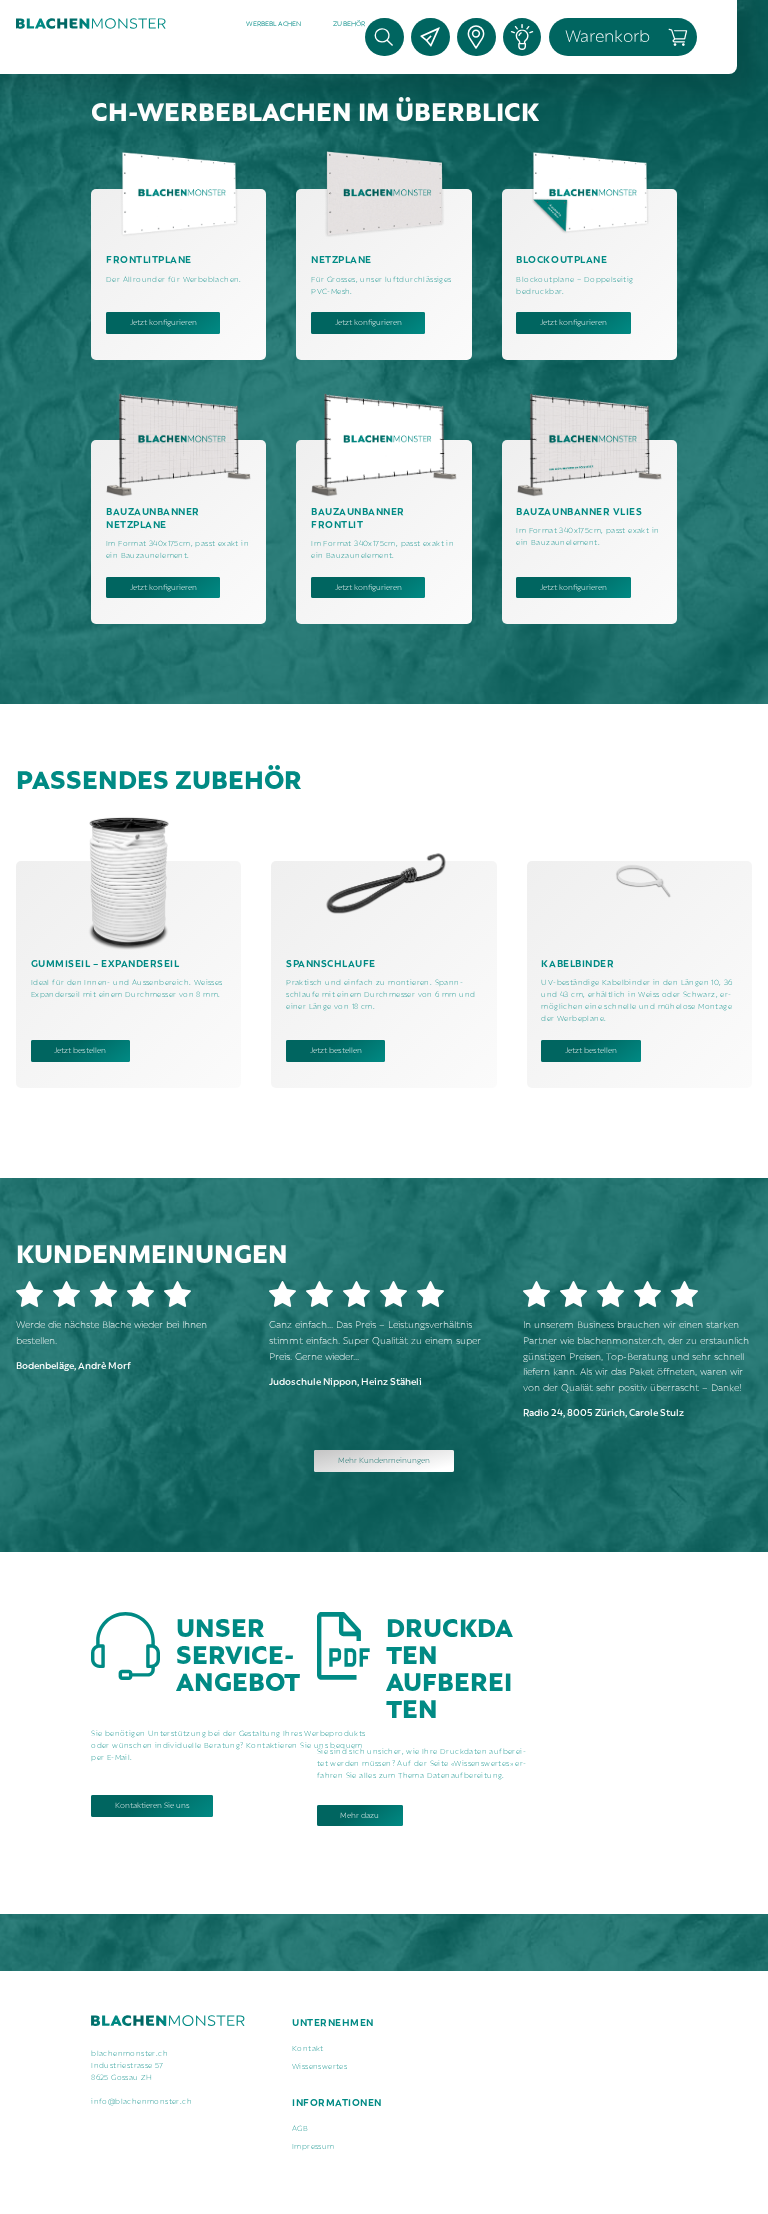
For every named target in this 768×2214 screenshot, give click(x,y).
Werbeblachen (274, 22)
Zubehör (349, 22)
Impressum (313, 2145)
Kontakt (308, 2047)
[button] (274, 23)
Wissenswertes (319, 2065)
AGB (300, 2127)
